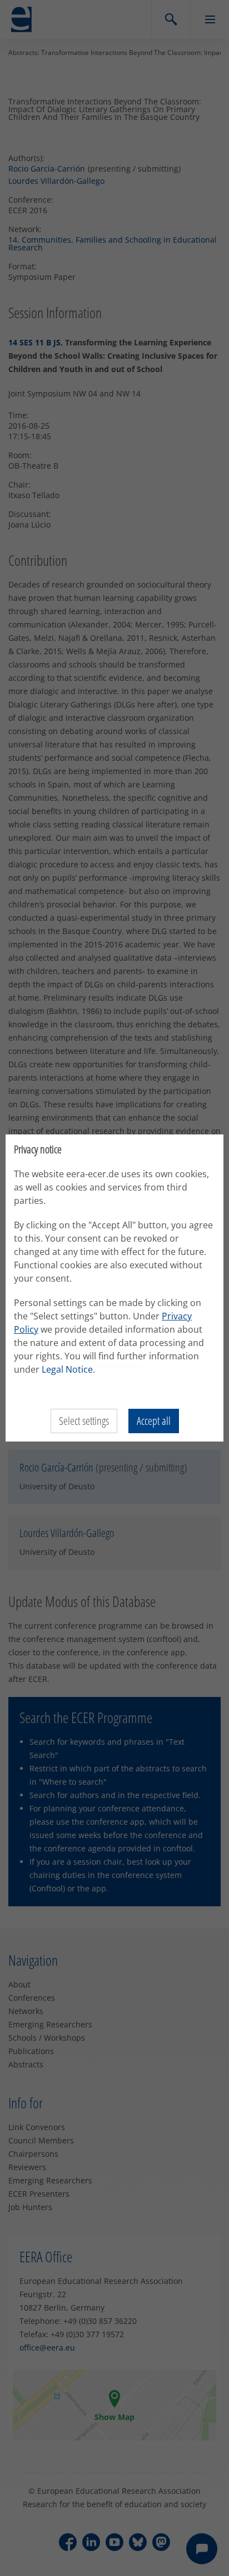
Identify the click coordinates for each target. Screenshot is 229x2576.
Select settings (84, 1421)
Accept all (154, 1421)
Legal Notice (67, 1369)
